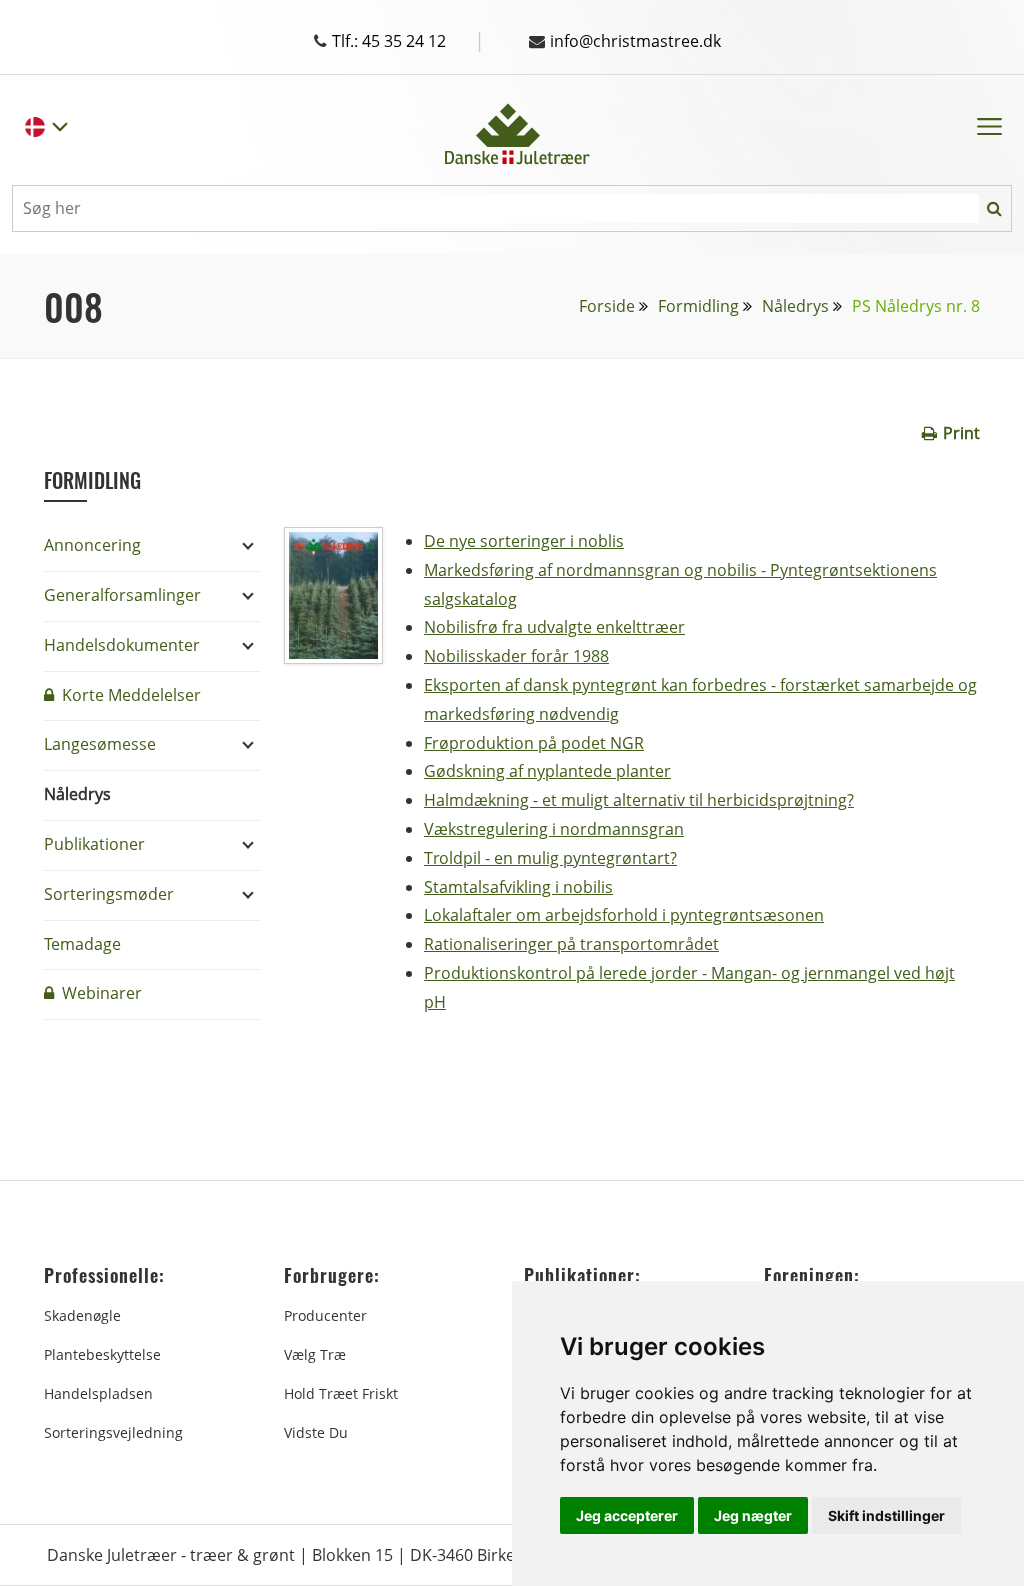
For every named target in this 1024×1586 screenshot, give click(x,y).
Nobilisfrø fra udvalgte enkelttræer (554, 627)
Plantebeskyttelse (102, 1354)
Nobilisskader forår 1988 (516, 656)
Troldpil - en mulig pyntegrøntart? (550, 858)
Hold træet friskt (341, 1393)
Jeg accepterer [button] (627, 1515)
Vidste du (316, 1432)
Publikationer (94, 844)
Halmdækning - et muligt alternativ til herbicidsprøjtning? (639, 800)
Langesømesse (100, 744)
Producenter (325, 1315)
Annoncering (92, 545)
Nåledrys (795, 306)
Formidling (698, 306)
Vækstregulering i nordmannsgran (554, 829)
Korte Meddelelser (129, 695)
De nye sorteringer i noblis (524, 541)
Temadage (82, 944)
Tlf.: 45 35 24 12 (408, 41)
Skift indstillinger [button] (886, 1515)
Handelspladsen (98, 1393)
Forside (607, 306)
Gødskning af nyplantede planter (547, 771)
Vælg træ (315, 1354)
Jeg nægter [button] (753, 1515)
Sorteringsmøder (109, 894)
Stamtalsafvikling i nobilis (518, 887)
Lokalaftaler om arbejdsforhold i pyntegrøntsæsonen (624, 915)
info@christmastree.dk (635, 41)
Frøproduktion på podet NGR (534, 743)
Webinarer (100, 993)
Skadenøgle (82, 1315)
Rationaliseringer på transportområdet (571, 944)
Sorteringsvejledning (113, 1432)
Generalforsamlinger (122, 595)
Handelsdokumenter (122, 645)
